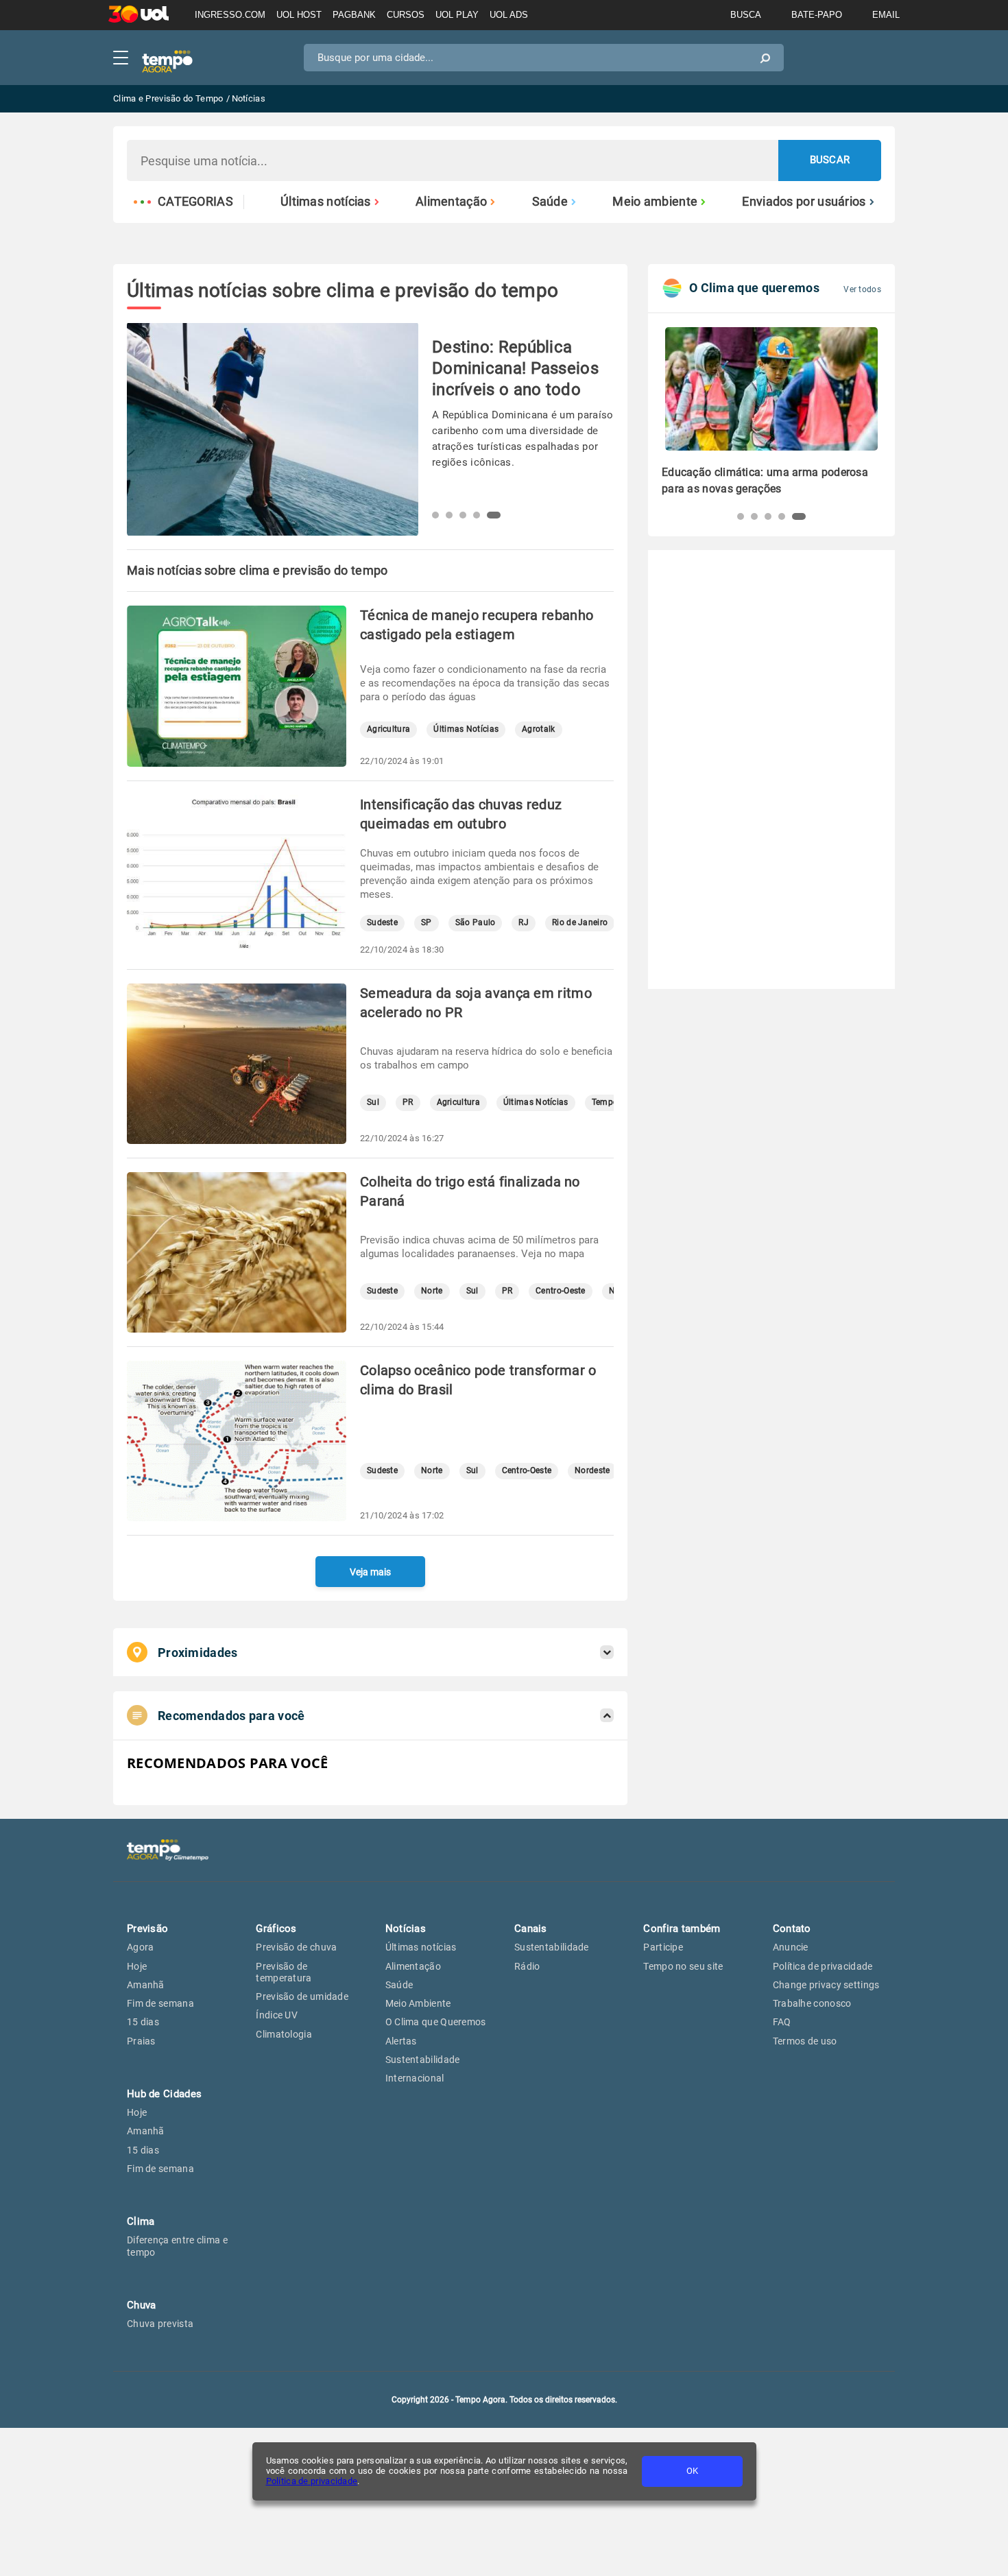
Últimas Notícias (466, 729)
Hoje (137, 1966)
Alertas (401, 2041)
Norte (432, 1291)
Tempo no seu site (683, 1966)
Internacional (415, 2078)
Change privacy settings (826, 1985)
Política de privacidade (312, 2481)
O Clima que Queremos (436, 2022)
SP (427, 923)
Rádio (527, 1966)
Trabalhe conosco (812, 2003)
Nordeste (592, 1471)
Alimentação (451, 202)
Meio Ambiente (418, 2003)
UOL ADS (509, 15)
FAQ (782, 2022)
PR (408, 1102)
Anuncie (791, 1947)
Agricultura (388, 729)
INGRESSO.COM (230, 15)
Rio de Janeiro (580, 923)
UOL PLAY (457, 15)
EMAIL (886, 15)
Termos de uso (805, 2041)
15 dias (143, 2022)
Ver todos (862, 289)
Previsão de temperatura (284, 1972)
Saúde (550, 202)
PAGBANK (354, 15)
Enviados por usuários (804, 202)
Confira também (682, 1929)
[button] (439, 515)
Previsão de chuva (296, 1947)
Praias (141, 2041)
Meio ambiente (655, 202)
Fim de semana (160, 2003)
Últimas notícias (326, 202)
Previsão (147, 1929)
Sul (373, 1102)
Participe (663, 1947)
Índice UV (277, 2015)
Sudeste (382, 923)
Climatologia (284, 2034)
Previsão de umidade (302, 1996)
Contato (792, 1929)
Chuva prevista (160, 2324)
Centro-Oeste (561, 1291)
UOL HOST (299, 15)
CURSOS (406, 15)
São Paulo (476, 923)
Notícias (406, 1929)
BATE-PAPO (817, 15)
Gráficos (276, 1929)
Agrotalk (538, 729)
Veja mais (370, 1572)
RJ (524, 923)
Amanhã (146, 1985)
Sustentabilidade (423, 2060)
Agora (141, 1947)
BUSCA (746, 15)
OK (692, 2471)
